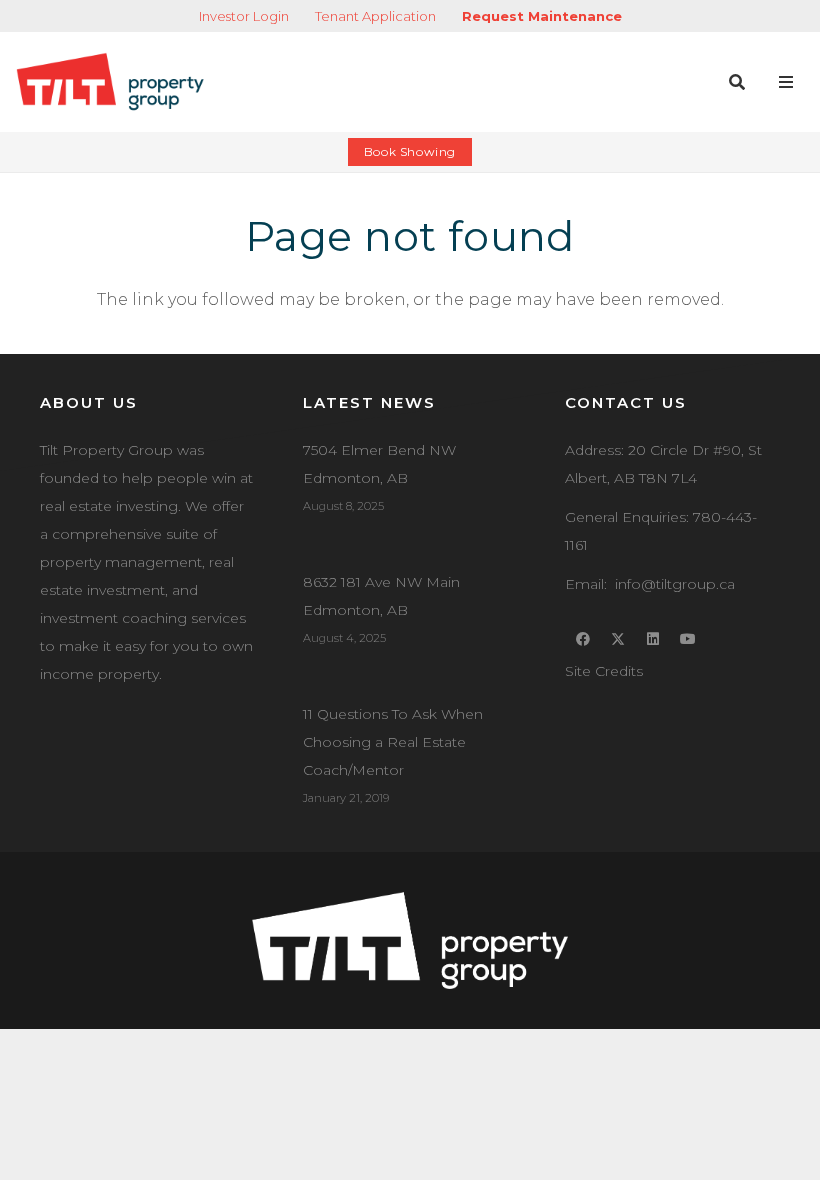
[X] (617, 639)
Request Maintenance (542, 16)
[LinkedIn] (652, 639)
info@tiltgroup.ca (675, 584)
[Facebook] (582, 639)
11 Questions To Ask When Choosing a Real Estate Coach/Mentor (393, 742)
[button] (736, 82)
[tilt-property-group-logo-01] (110, 82)
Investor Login (244, 16)
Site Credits (604, 671)
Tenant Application (375, 16)
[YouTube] (687, 639)
